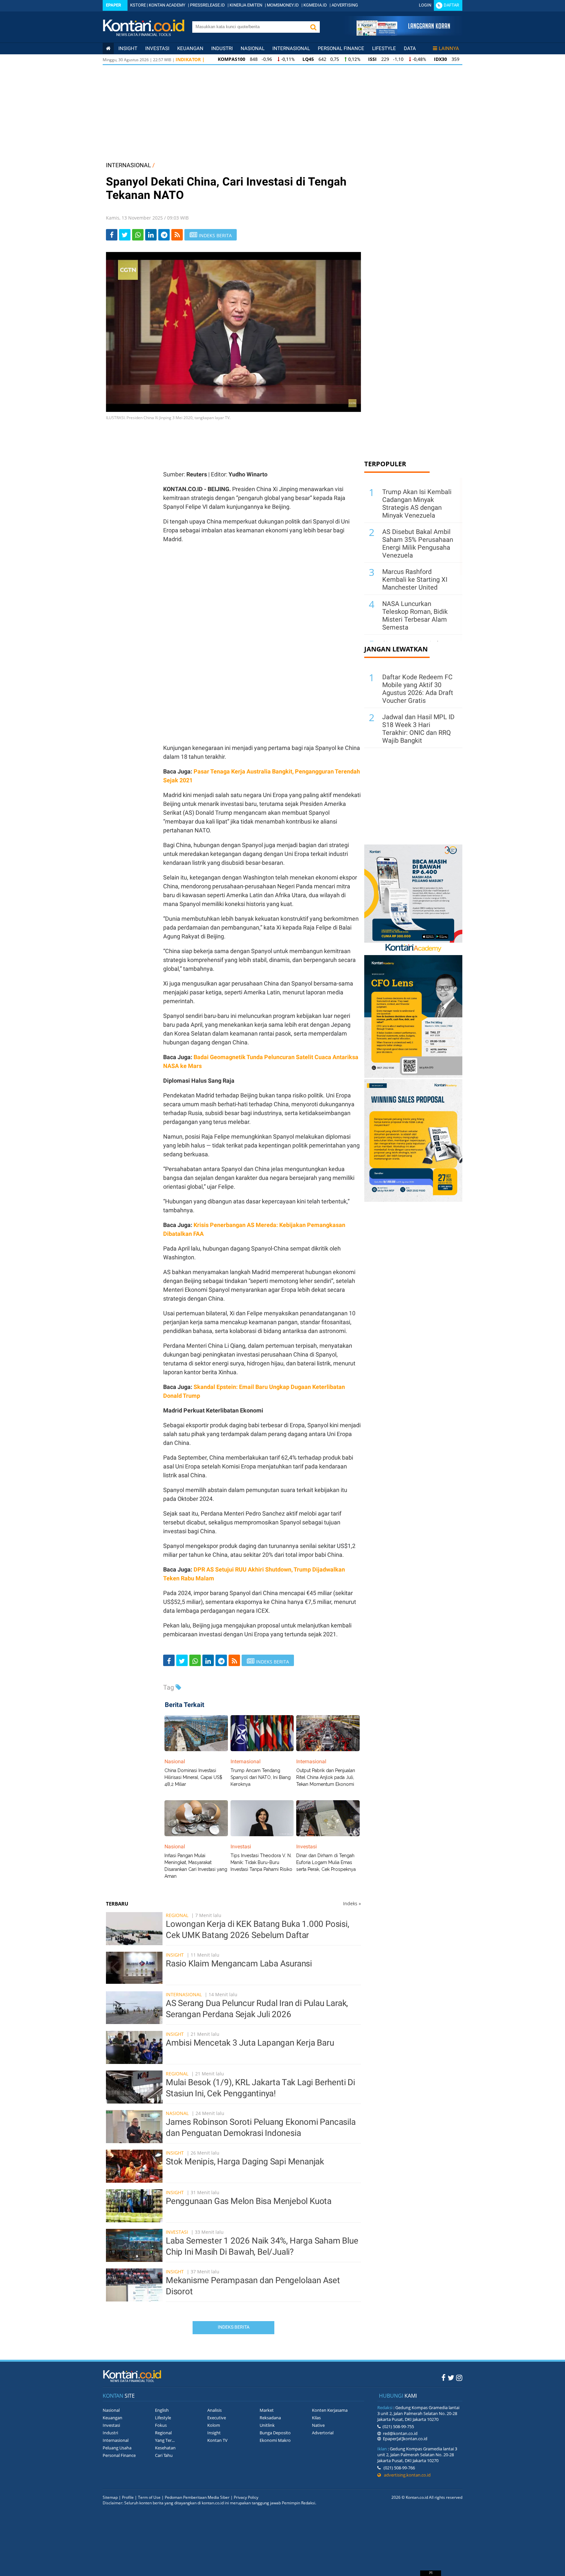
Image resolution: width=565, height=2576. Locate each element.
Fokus (161, 2425)
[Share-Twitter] (125, 235)
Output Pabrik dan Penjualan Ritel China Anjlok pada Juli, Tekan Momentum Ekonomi (326, 1777)
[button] (313, 27)
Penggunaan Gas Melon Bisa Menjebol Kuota (249, 2201)
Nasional (253, 48)
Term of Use (149, 2497)
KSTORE (138, 5)
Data (410, 48)
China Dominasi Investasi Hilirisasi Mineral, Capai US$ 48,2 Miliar (193, 1777)
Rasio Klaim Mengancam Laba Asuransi (239, 1963)
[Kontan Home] (108, 48)
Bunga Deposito (275, 2433)
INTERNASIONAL (128, 165)
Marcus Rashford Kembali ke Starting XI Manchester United (415, 579)
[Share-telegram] (164, 235)
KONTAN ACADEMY (167, 5)
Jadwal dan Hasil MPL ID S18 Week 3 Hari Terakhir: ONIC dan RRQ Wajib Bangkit (418, 729)
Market (267, 2410)
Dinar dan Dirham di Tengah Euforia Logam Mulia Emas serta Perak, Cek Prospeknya (326, 1862)
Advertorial (323, 2433)
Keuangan (190, 48)
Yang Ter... (165, 2440)
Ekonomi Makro (275, 2440)
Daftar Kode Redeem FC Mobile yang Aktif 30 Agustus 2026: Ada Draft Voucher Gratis (418, 689)
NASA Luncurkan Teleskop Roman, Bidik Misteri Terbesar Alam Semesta (415, 615)
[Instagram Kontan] (459, 2377)
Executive (217, 2418)
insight (128, 48)
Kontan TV (217, 2440)
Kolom (214, 2425)
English (162, 2410)
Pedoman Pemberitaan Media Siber (197, 2497)
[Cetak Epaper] (403, 34)
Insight (175, 1955)
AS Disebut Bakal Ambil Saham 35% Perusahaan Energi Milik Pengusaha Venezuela (418, 543)
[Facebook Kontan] (444, 2377)
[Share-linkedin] (151, 235)
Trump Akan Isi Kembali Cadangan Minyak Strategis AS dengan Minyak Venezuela (417, 504)
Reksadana (270, 2418)
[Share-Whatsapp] (138, 235)
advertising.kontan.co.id (406, 2475)
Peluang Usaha (117, 2448)
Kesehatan (165, 2448)
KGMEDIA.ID (315, 5)
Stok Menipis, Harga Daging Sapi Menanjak (245, 2161)
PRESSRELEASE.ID (207, 5)
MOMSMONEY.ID (283, 5)
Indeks (352, 1903)
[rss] (177, 235)
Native (318, 2425)
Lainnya (449, 48)
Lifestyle (384, 48)
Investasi (157, 48)
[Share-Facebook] (112, 235)
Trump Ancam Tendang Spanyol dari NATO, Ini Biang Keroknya (261, 1777)
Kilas (316, 2418)
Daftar (451, 5)
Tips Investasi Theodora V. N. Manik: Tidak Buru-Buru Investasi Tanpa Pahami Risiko (261, 1862)
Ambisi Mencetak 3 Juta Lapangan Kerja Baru (250, 2043)
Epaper (113, 5)
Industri (222, 48)
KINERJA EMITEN (246, 5)
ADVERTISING (345, 5)
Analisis (214, 2410)
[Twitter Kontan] (451, 2377)
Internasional (291, 48)
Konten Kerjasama (330, 2410)
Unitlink (267, 2425)
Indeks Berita (234, 2327)
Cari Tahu (164, 2455)
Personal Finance (341, 48)
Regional (177, 1915)
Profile (128, 2497)
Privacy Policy (246, 2497)
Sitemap (110, 2497)
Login (425, 5)
